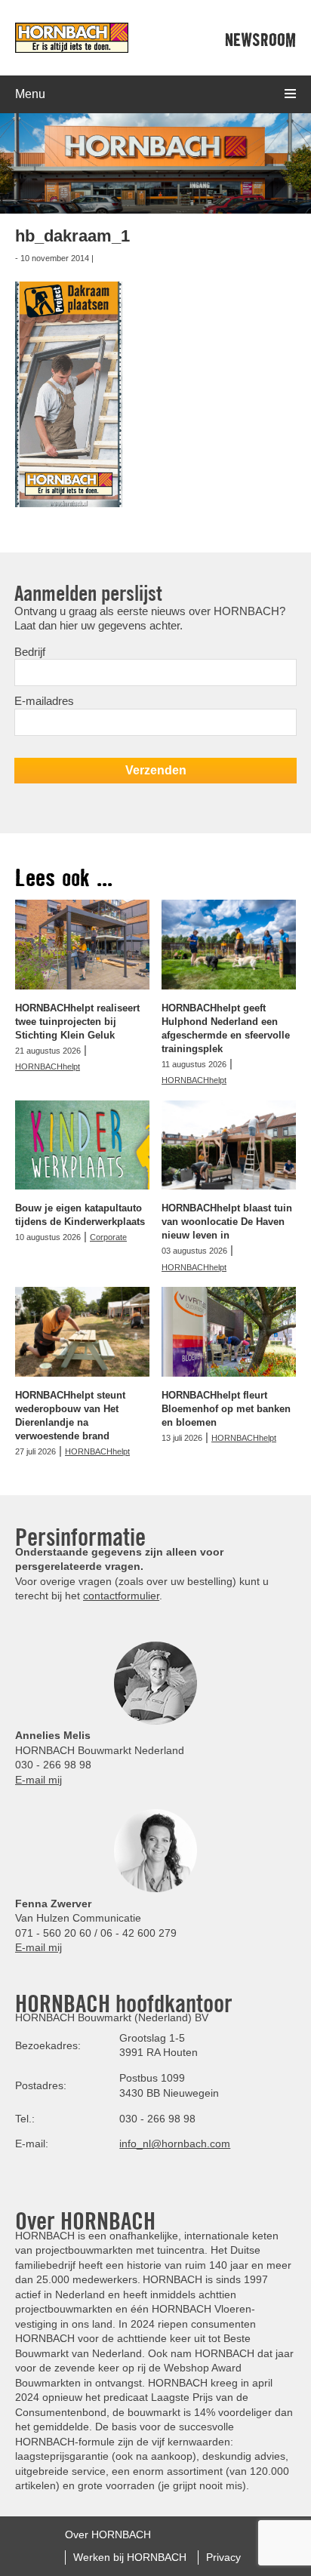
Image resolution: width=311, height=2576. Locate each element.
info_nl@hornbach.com (175, 2144)
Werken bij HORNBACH (130, 2556)
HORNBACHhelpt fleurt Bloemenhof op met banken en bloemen (226, 1409)
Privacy (223, 2556)
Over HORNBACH (108, 2534)
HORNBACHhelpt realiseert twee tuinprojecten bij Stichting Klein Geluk (77, 1022)
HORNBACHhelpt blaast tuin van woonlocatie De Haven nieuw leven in (227, 1222)
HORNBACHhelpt (48, 1066)
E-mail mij (38, 1780)
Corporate (108, 1237)
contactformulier (121, 1596)
